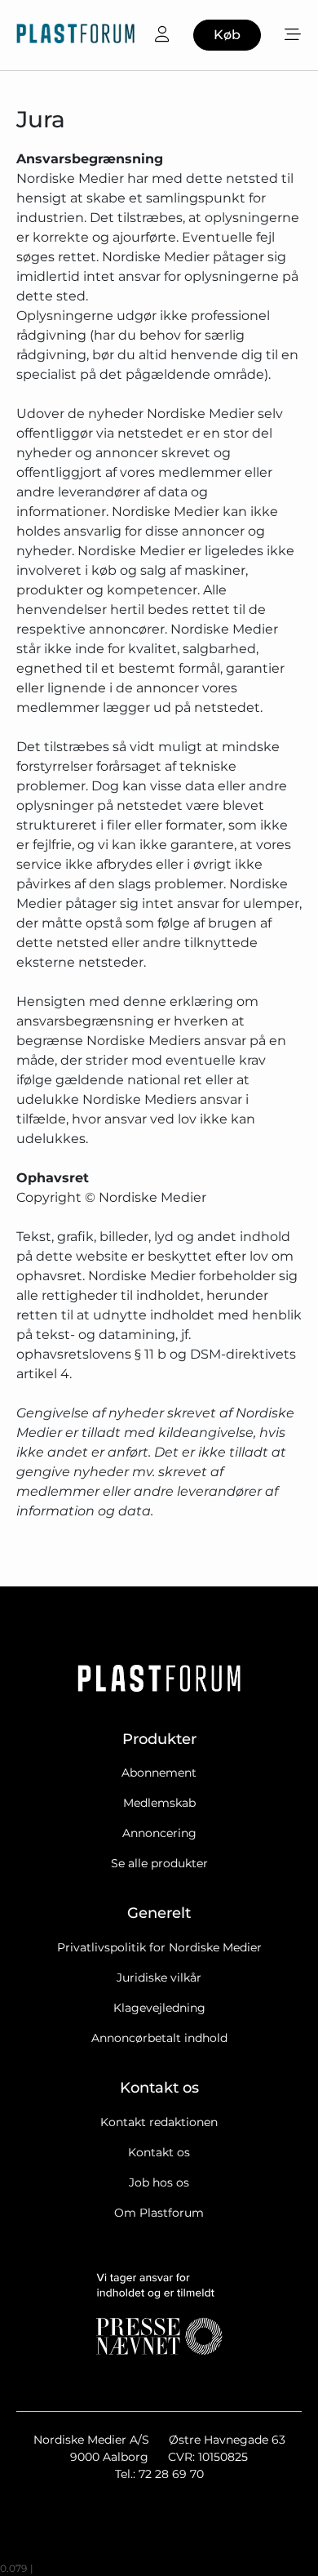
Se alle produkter (159, 1863)
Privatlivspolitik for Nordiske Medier (159, 1947)
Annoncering (159, 1833)
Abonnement (159, 1773)
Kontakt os (159, 2152)
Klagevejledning (159, 2008)
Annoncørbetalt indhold (159, 2038)
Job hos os (159, 2182)
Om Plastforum (159, 2213)
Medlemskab (159, 1803)
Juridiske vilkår (159, 1978)
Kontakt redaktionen (159, 2122)
